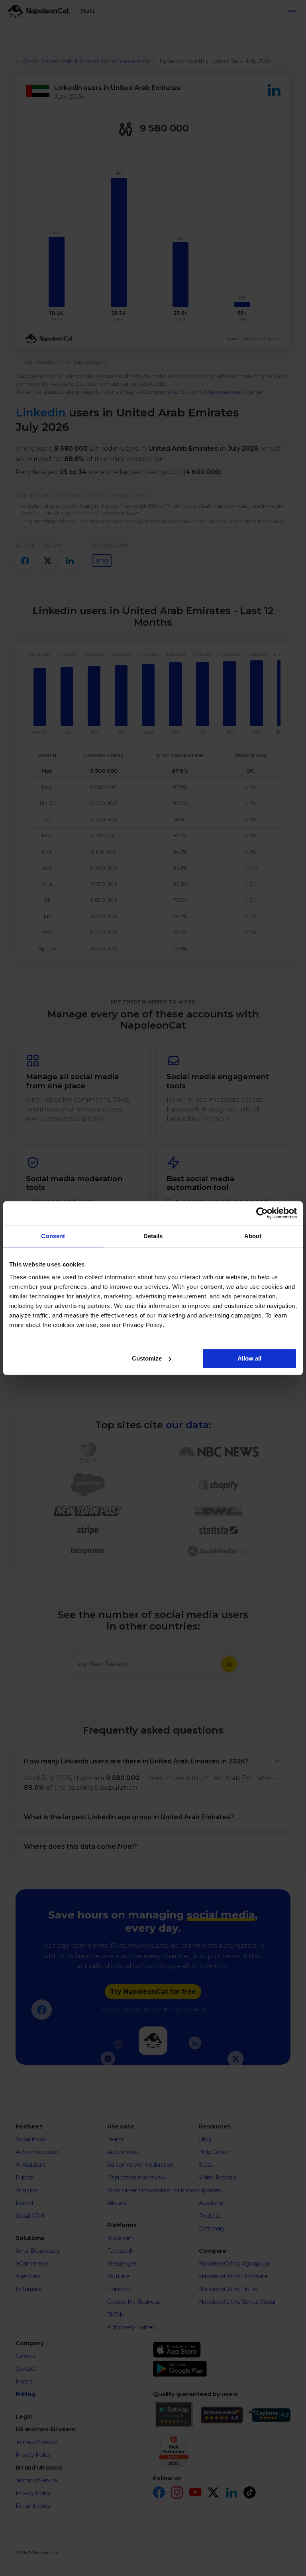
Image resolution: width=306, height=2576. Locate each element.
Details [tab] (153, 1236)
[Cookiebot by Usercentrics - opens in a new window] (262, 1213)
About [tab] (253, 1236)
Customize (147, 1358)
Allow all (249, 1358)
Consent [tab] (53, 1236)
